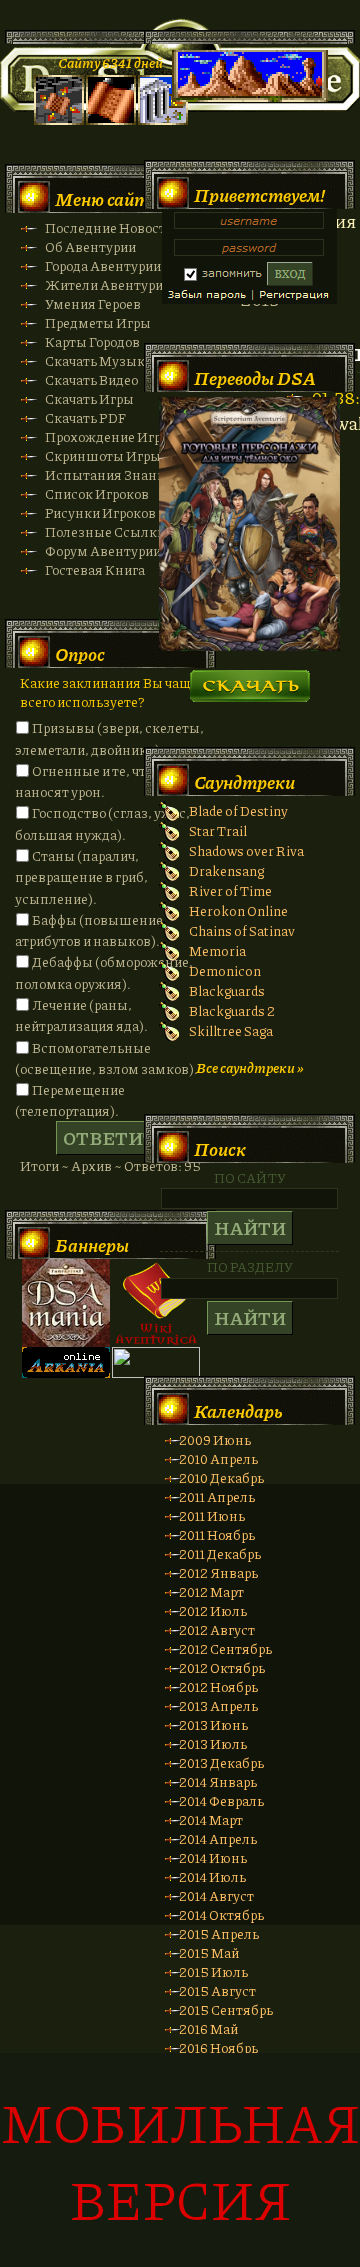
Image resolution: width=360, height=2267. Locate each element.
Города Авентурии (103, 265)
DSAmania (66, 1303)
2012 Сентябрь (225, 1648)
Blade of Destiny (238, 810)
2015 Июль (213, 1971)
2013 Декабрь (221, 1762)
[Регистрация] (111, 119)
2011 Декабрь (220, 1553)
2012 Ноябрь (218, 1686)
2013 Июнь (213, 1724)
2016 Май (208, 2028)
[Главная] (59, 119)
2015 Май (209, 1952)
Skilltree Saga (231, 1030)
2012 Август (217, 1629)
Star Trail (218, 830)
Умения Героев (93, 303)
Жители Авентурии (108, 284)
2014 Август (216, 1895)
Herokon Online (238, 910)
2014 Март (211, 1819)
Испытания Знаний (109, 474)
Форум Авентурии (103, 550)
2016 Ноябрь (218, 2047)
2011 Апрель (217, 1496)
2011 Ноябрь (217, 1534)
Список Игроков (97, 493)
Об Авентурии (90, 246)
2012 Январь (218, 1572)
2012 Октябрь (222, 1667)
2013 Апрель (218, 1705)
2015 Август (217, 1990)
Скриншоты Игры (103, 455)
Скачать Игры (89, 398)
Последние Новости (109, 227)
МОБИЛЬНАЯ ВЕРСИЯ (180, 2160)
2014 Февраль (221, 1800)
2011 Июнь (212, 1515)
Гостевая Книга (95, 569)
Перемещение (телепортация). (70, 1100)
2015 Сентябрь (226, 2009)
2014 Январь (218, 1781)
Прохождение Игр (103, 436)
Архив (91, 1165)
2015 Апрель (219, 1933)
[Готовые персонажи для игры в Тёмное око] (249, 645)
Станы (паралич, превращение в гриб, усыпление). (81, 877)
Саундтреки (244, 782)
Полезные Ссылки (105, 531)
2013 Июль (213, 1743)
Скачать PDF (85, 417)
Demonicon (225, 970)
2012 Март (211, 1591)
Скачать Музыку (98, 360)
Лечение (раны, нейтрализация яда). (81, 1015)
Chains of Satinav (242, 930)
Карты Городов (92, 341)
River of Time (230, 890)
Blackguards (227, 990)
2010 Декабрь (221, 1477)
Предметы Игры (98, 322)
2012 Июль (213, 1610)
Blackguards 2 (232, 1010)
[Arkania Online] (66, 1372)
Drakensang (226, 870)
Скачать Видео (91, 379)
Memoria (217, 950)
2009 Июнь (215, 1439)
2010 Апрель (218, 1458)
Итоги (39, 1165)
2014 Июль (212, 1876)
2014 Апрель (218, 1838)
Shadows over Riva (246, 850)
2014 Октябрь (221, 1914)
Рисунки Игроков (100, 512)
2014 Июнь (213, 1857)
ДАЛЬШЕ (249, 679)
